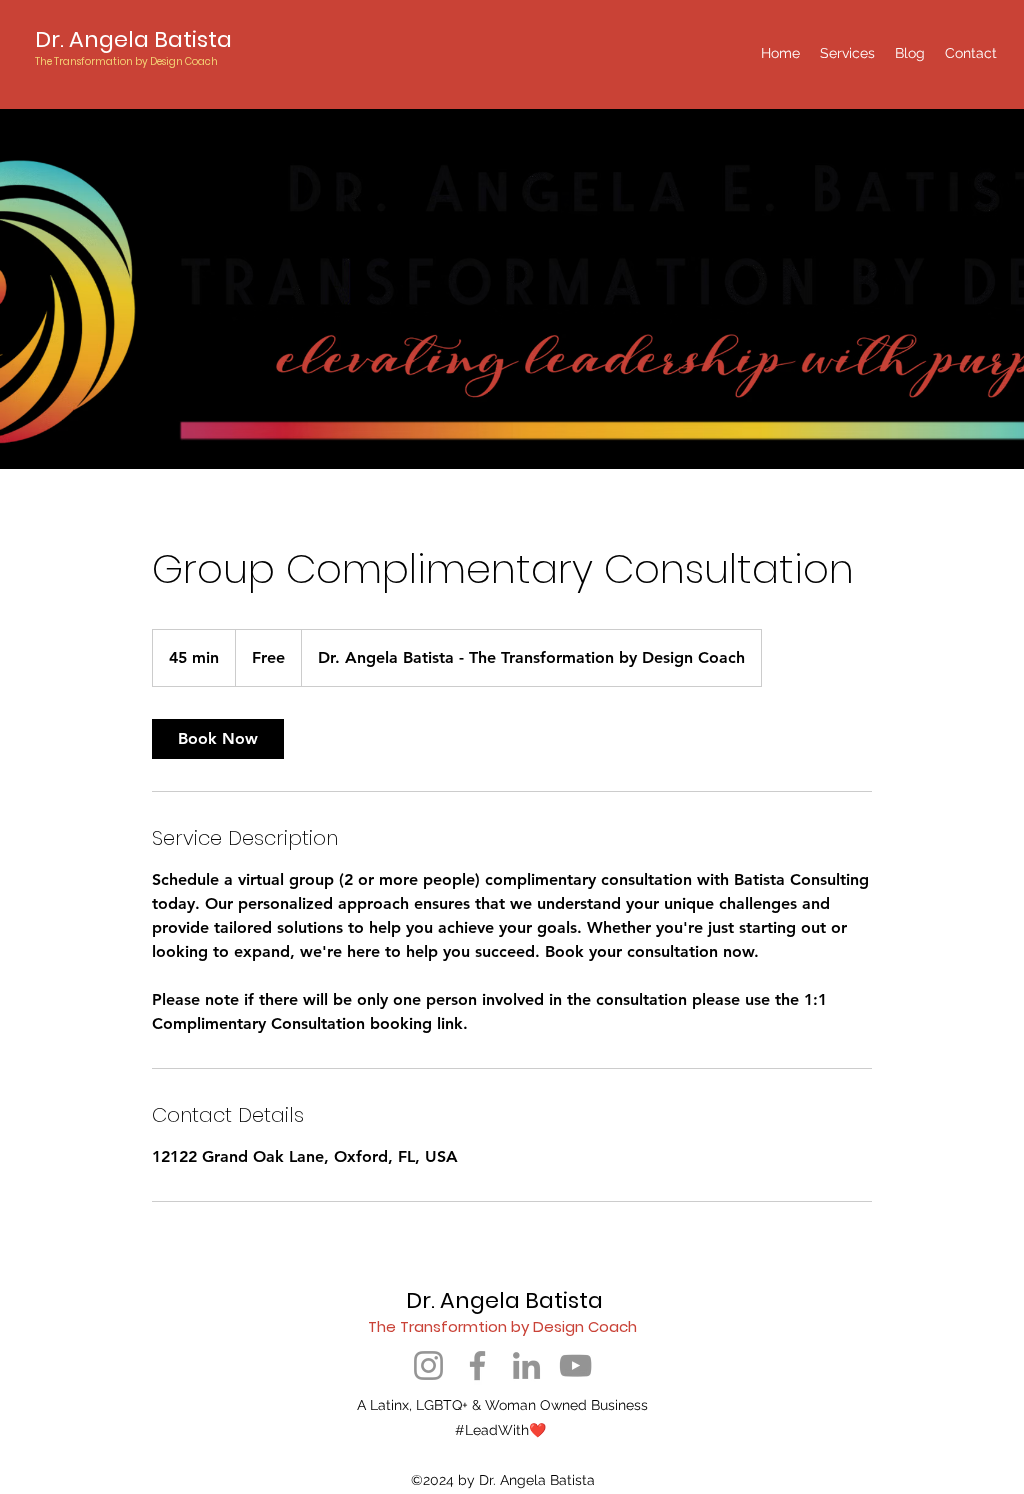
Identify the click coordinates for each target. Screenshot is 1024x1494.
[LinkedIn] (526, 1365)
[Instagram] (428, 1365)
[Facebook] (477, 1365)
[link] (218, 739)
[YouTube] (575, 1365)
